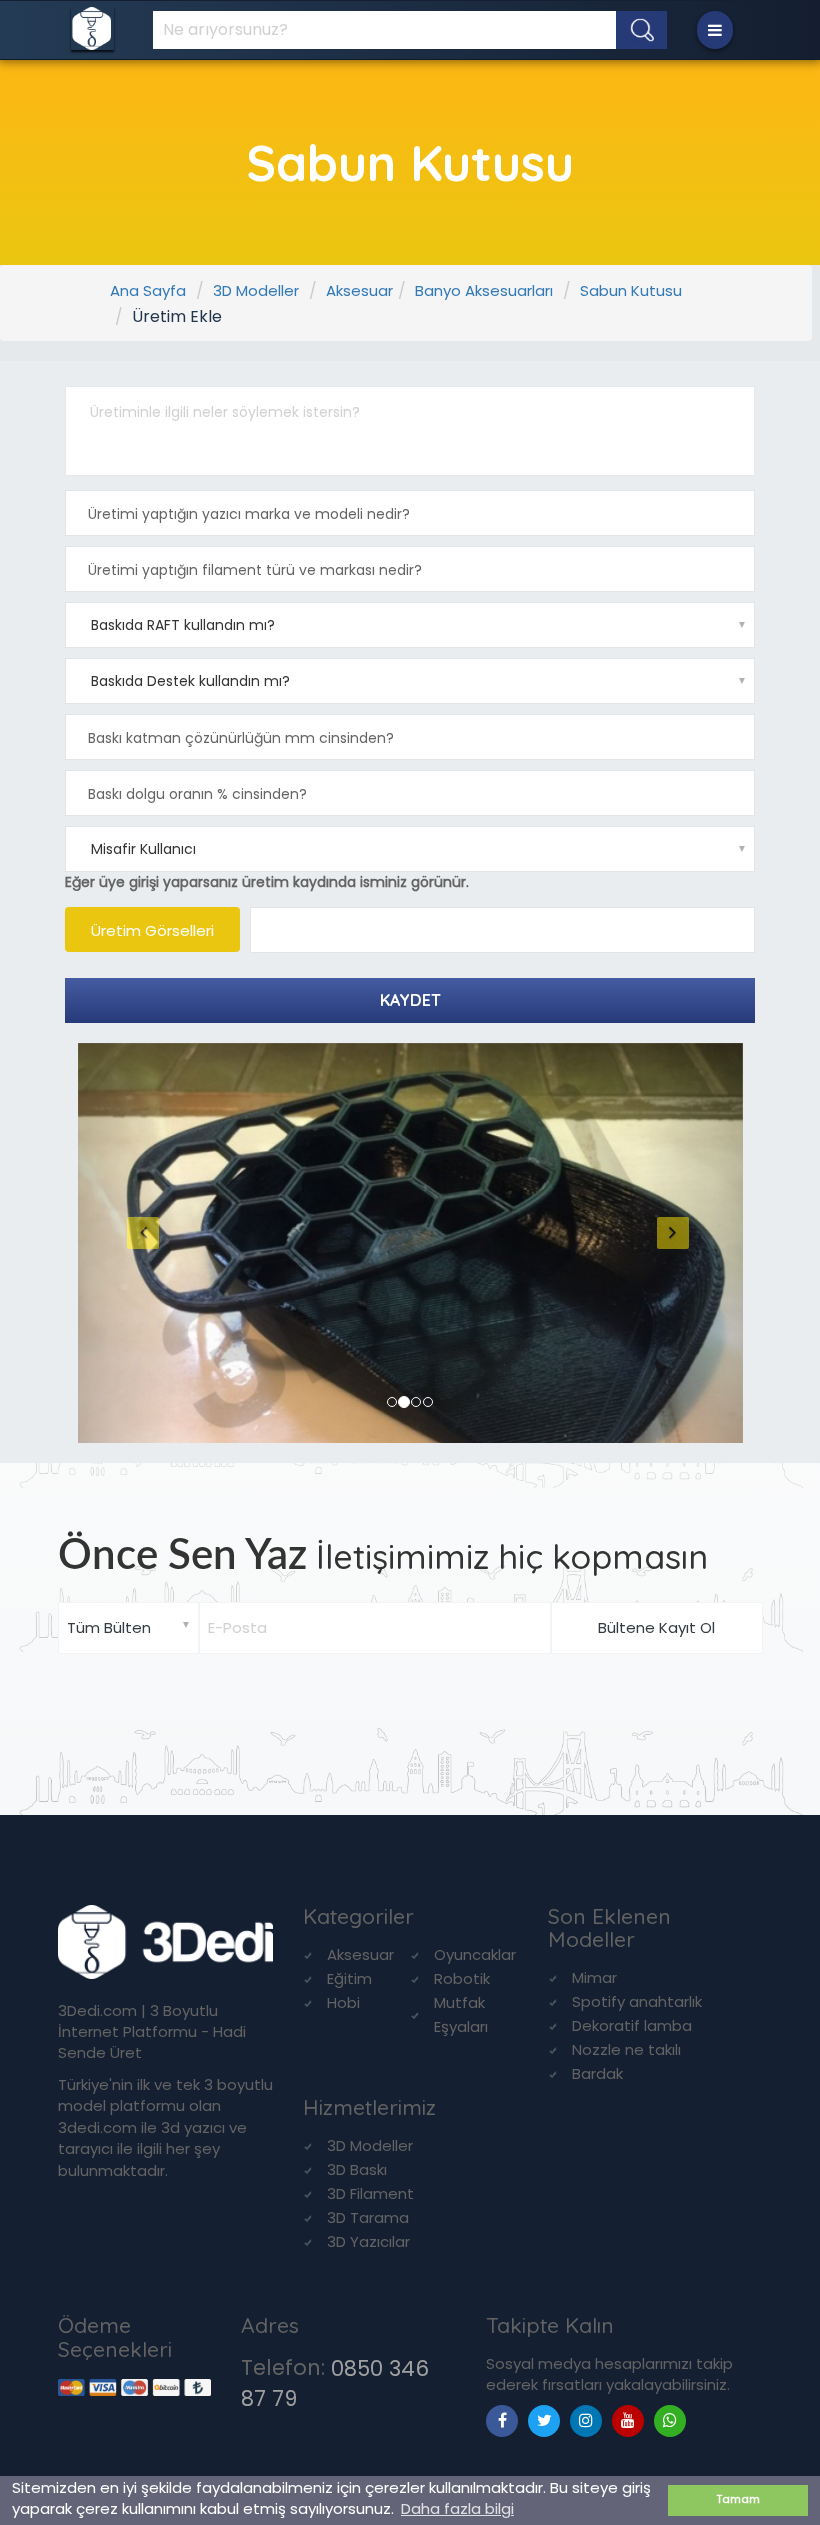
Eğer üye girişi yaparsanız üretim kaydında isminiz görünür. (267, 882)
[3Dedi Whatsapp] (670, 2420)
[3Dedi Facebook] (502, 2420)
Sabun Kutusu (631, 290)
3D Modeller (256, 290)
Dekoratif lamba (632, 2025)
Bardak (597, 2073)
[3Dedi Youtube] (628, 2420)
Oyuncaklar (475, 1954)
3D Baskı (357, 2169)
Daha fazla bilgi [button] (457, 2508)
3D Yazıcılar (368, 2241)
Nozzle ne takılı (626, 2049)
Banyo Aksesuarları (484, 290)
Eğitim (349, 1978)
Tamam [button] (738, 2499)
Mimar (594, 1977)
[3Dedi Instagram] (586, 2420)
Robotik (462, 1978)
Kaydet (410, 1000)
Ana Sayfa (148, 290)
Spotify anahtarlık (637, 2001)
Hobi (343, 2002)
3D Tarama (368, 2217)
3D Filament (370, 2193)
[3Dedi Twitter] (544, 2420)
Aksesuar (359, 290)
